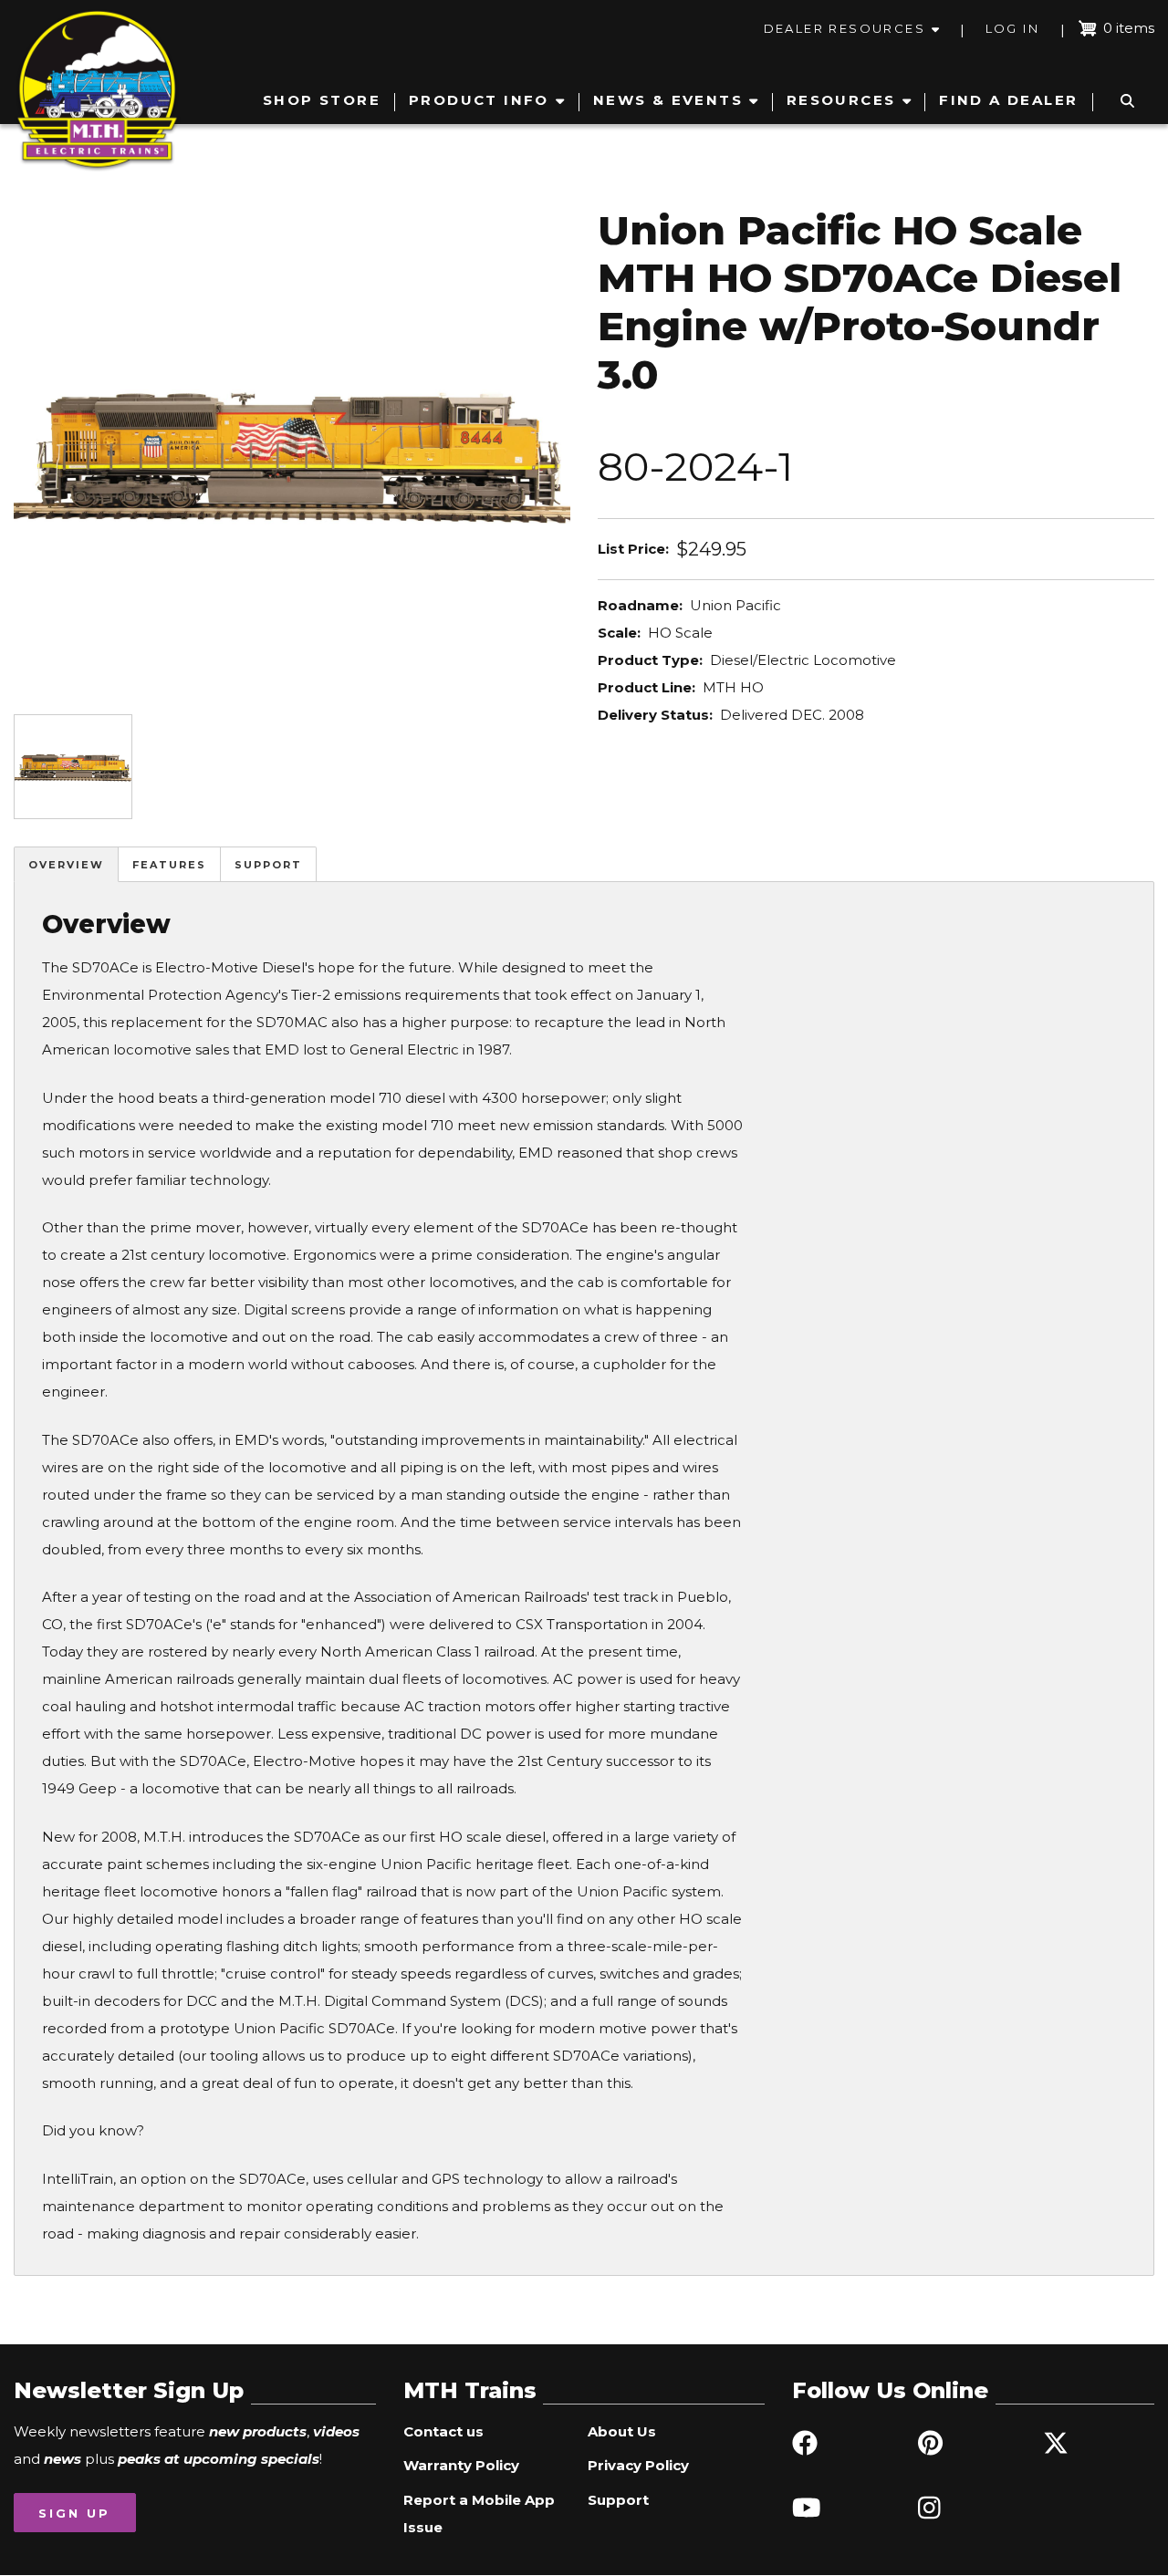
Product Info (479, 100)
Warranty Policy (461, 2465)
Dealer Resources (845, 28)
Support (268, 865)
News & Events (668, 100)
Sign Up (74, 2513)
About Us (622, 2431)
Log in (1012, 28)
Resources (841, 100)
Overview (66, 865)
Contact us (443, 2431)
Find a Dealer (1008, 100)
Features (169, 865)
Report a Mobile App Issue (479, 2514)
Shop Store (322, 100)
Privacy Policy (638, 2465)
